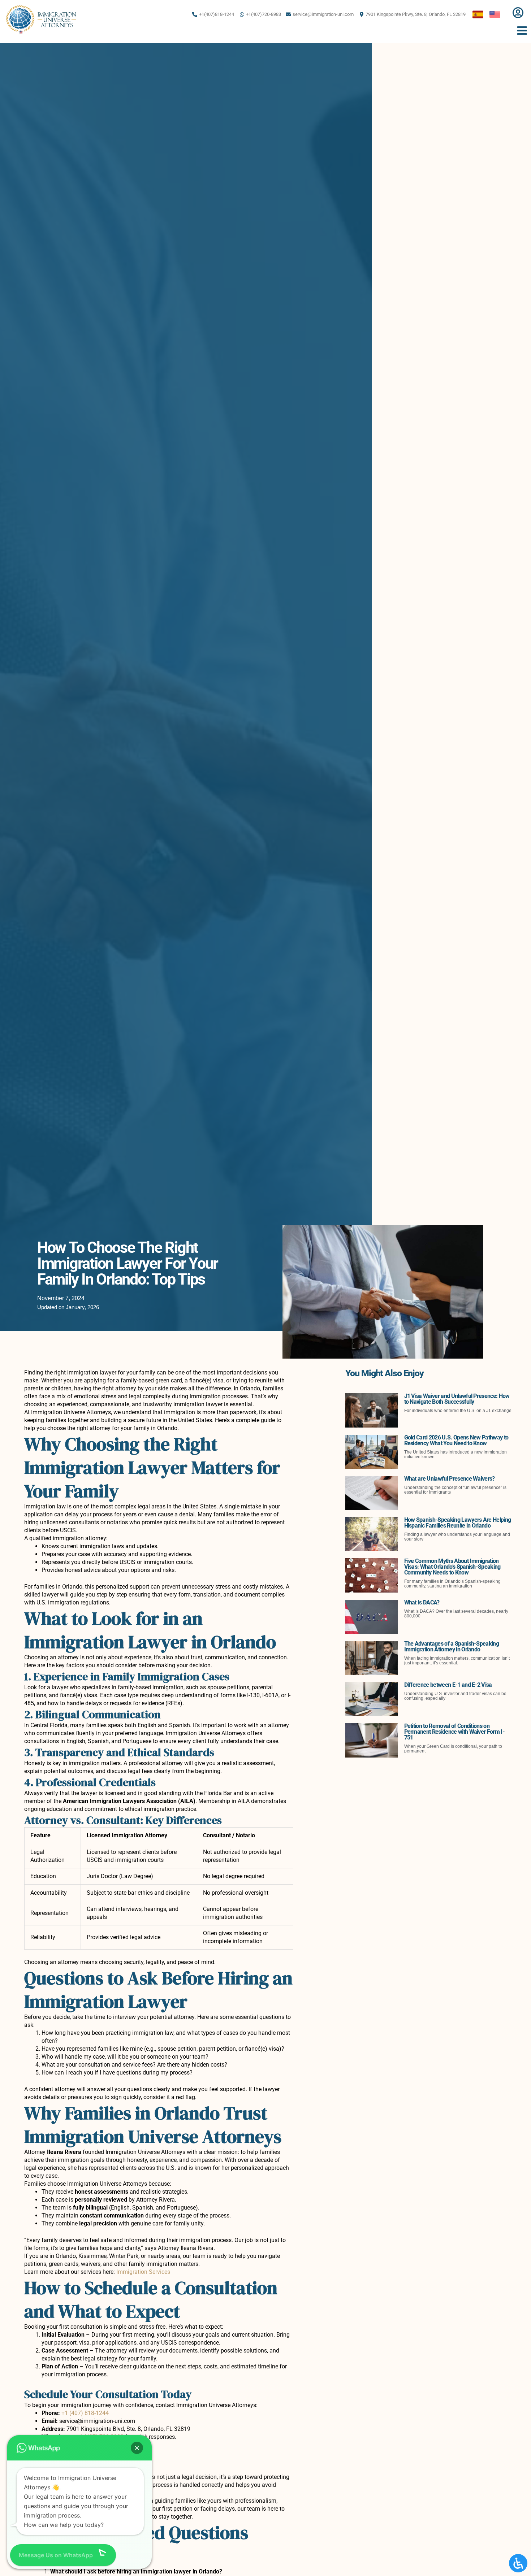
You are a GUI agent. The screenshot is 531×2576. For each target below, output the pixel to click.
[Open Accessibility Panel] (518, 2563)
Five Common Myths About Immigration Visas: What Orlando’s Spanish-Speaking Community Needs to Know (452, 1567)
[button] (137, 2448)
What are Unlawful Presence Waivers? (450, 1479)
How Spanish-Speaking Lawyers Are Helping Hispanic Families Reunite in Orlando (458, 1523)
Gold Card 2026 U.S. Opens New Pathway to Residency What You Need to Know (456, 1440)
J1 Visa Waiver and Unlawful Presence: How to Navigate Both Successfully (457, 1399)
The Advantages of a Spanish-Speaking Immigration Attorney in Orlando (452, 1647)
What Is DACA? (422, 1602)
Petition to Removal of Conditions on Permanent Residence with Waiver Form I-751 (454, 1732)
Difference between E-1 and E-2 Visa (448, 1685)
